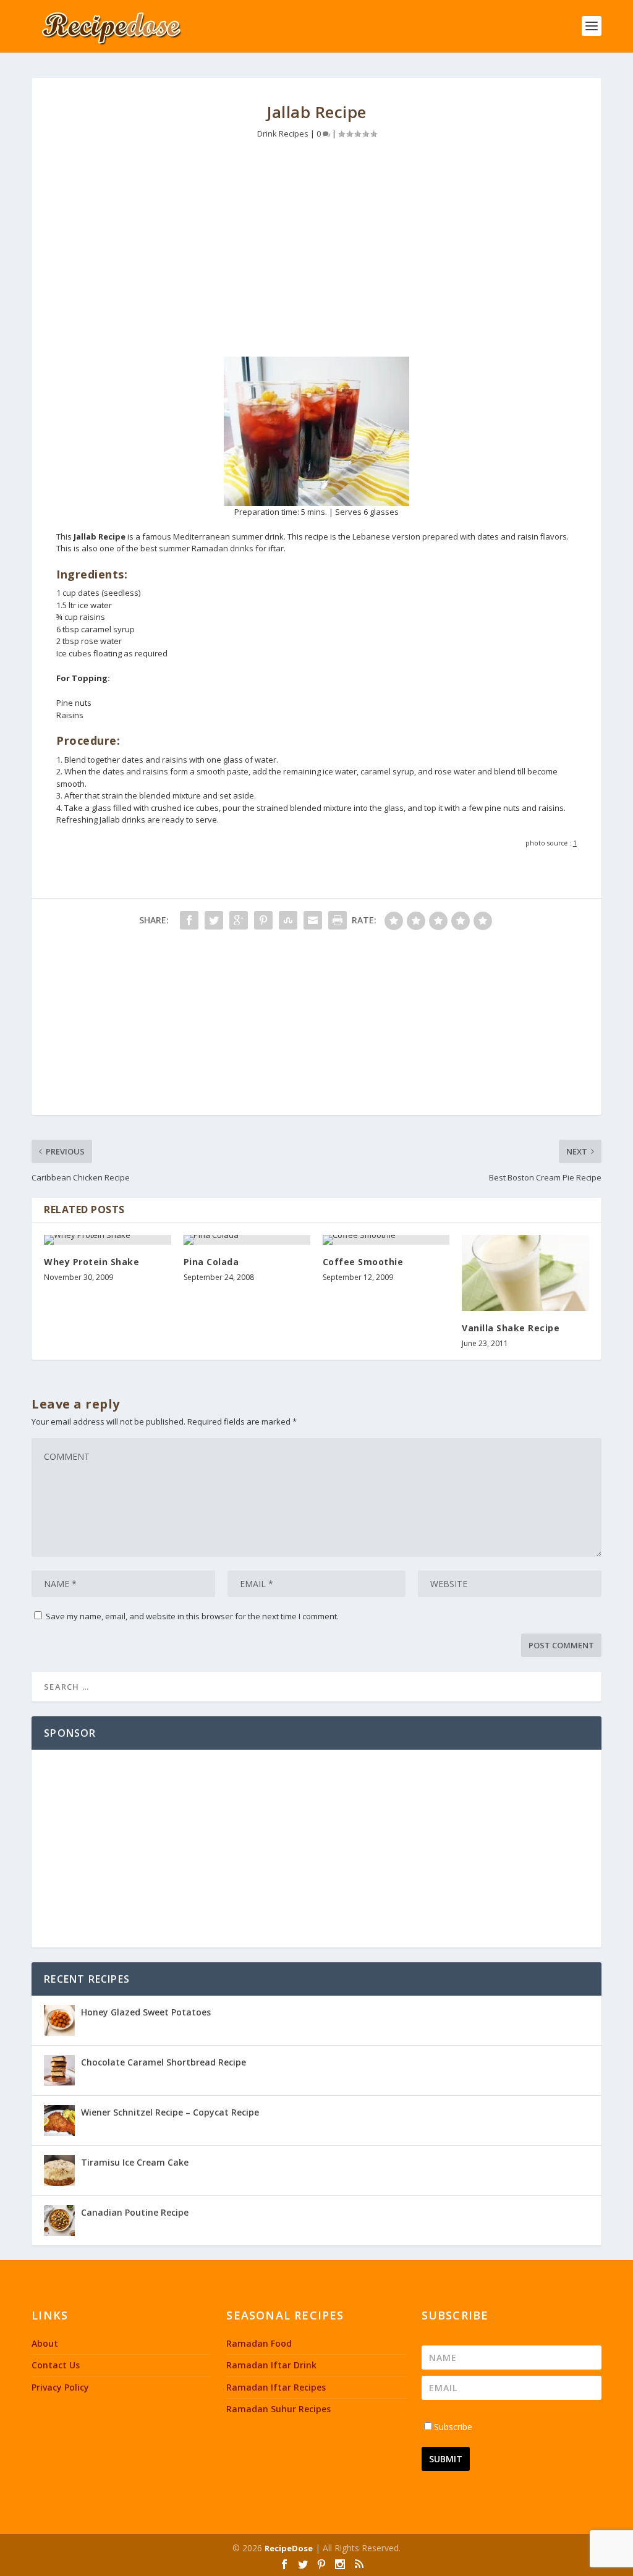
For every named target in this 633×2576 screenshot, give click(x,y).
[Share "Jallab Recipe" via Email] (313, 920)
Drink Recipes (283, 133)
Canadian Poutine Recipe (135, 2212)
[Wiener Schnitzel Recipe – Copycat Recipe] (59, 2121)
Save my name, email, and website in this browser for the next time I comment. (192, 1616)
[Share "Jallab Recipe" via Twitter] (214, 920)
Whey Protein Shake (91, 1262)
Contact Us (56, 2365)
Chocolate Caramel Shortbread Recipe (164, 2062)
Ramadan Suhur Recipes (278, 2409)
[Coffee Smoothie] (386, 1240)
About (45, 2343)
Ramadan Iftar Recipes (276, 2387)
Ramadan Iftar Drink (271, 2365)
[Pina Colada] (247, 1240)
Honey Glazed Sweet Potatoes (146, 2012)
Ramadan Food (259, 2343)
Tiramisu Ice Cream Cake (135, 2162)
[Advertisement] (316, 252)
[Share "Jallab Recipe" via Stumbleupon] (288, 920)
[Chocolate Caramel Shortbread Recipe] (59, 2070)
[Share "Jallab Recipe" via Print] (338, 920)
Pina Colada (211, 1262)
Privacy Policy (60, 2387)
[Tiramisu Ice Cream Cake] (59, 2171)
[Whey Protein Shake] (107, 1240)
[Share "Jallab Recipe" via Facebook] (189, 920)
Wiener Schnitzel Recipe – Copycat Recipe (170, 2112)
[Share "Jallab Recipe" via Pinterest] (263, 920)
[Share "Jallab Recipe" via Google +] (239, 920)
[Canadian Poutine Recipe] (59, 2221)
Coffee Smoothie (363, 1262)
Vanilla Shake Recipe (511, 1328)
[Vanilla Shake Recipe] (525, 1273)
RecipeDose (289, 2548)
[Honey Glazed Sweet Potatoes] (59, 2020)
